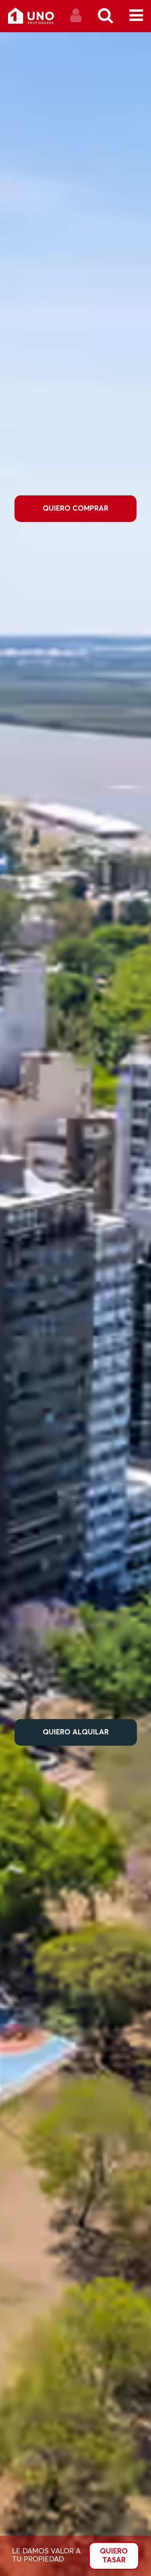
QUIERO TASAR (114, 2556)
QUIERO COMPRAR (75, 509)
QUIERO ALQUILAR (76, 1732)
